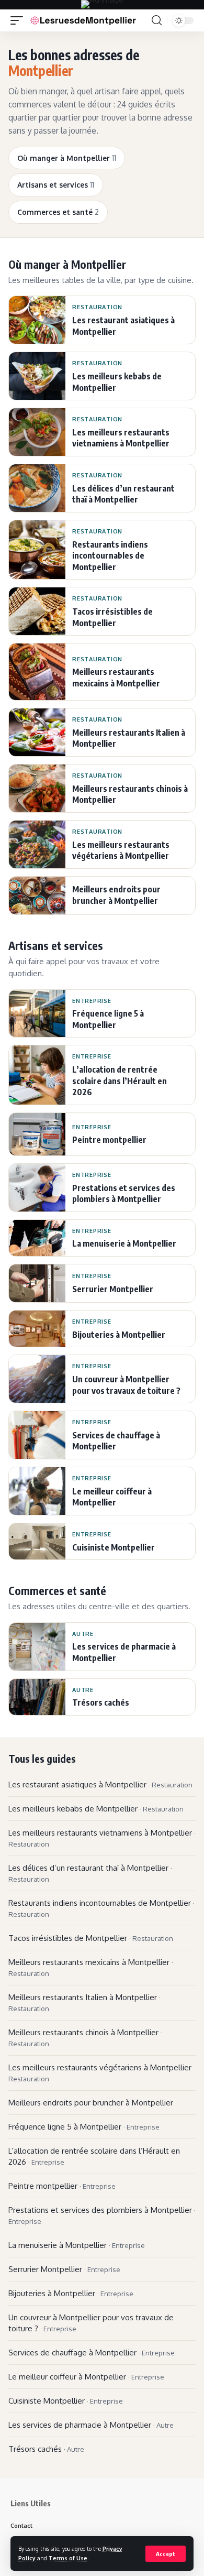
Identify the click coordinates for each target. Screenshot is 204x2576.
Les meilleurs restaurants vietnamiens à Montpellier (102, 1838)
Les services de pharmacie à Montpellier (91, 2425)
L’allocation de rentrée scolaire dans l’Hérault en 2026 (94, 2156)
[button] (166, 2554)
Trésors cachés (46, 2449)
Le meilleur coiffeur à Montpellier (86, 2377)
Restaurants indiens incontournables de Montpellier (101, 1908)
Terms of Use (68, 2558)
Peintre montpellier (62, 2186)
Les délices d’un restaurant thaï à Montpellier (90, 1873)
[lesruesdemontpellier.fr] (83, 20)
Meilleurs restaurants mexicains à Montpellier (91, 1967)
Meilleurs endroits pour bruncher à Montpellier (91, 2103)
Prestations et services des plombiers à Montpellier (102, 2215)
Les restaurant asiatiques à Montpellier (100, 1784)
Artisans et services (56, 185)
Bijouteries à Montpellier (71, 2293)
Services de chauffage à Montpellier (92, 2353)
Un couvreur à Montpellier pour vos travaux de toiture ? (91, 2323)
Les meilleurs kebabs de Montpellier (96, 1809)
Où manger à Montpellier (67, 158)
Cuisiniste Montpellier (66, 2401)
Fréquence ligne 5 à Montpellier (84, 2127)
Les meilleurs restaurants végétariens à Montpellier (102, 2073)
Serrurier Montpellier (64, 2269)
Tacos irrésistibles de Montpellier (91, 1938)
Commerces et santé (58, 212)
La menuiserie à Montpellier (77, 2245)
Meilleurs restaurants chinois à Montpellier (85, 2038)
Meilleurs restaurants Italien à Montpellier (84, 2002)
